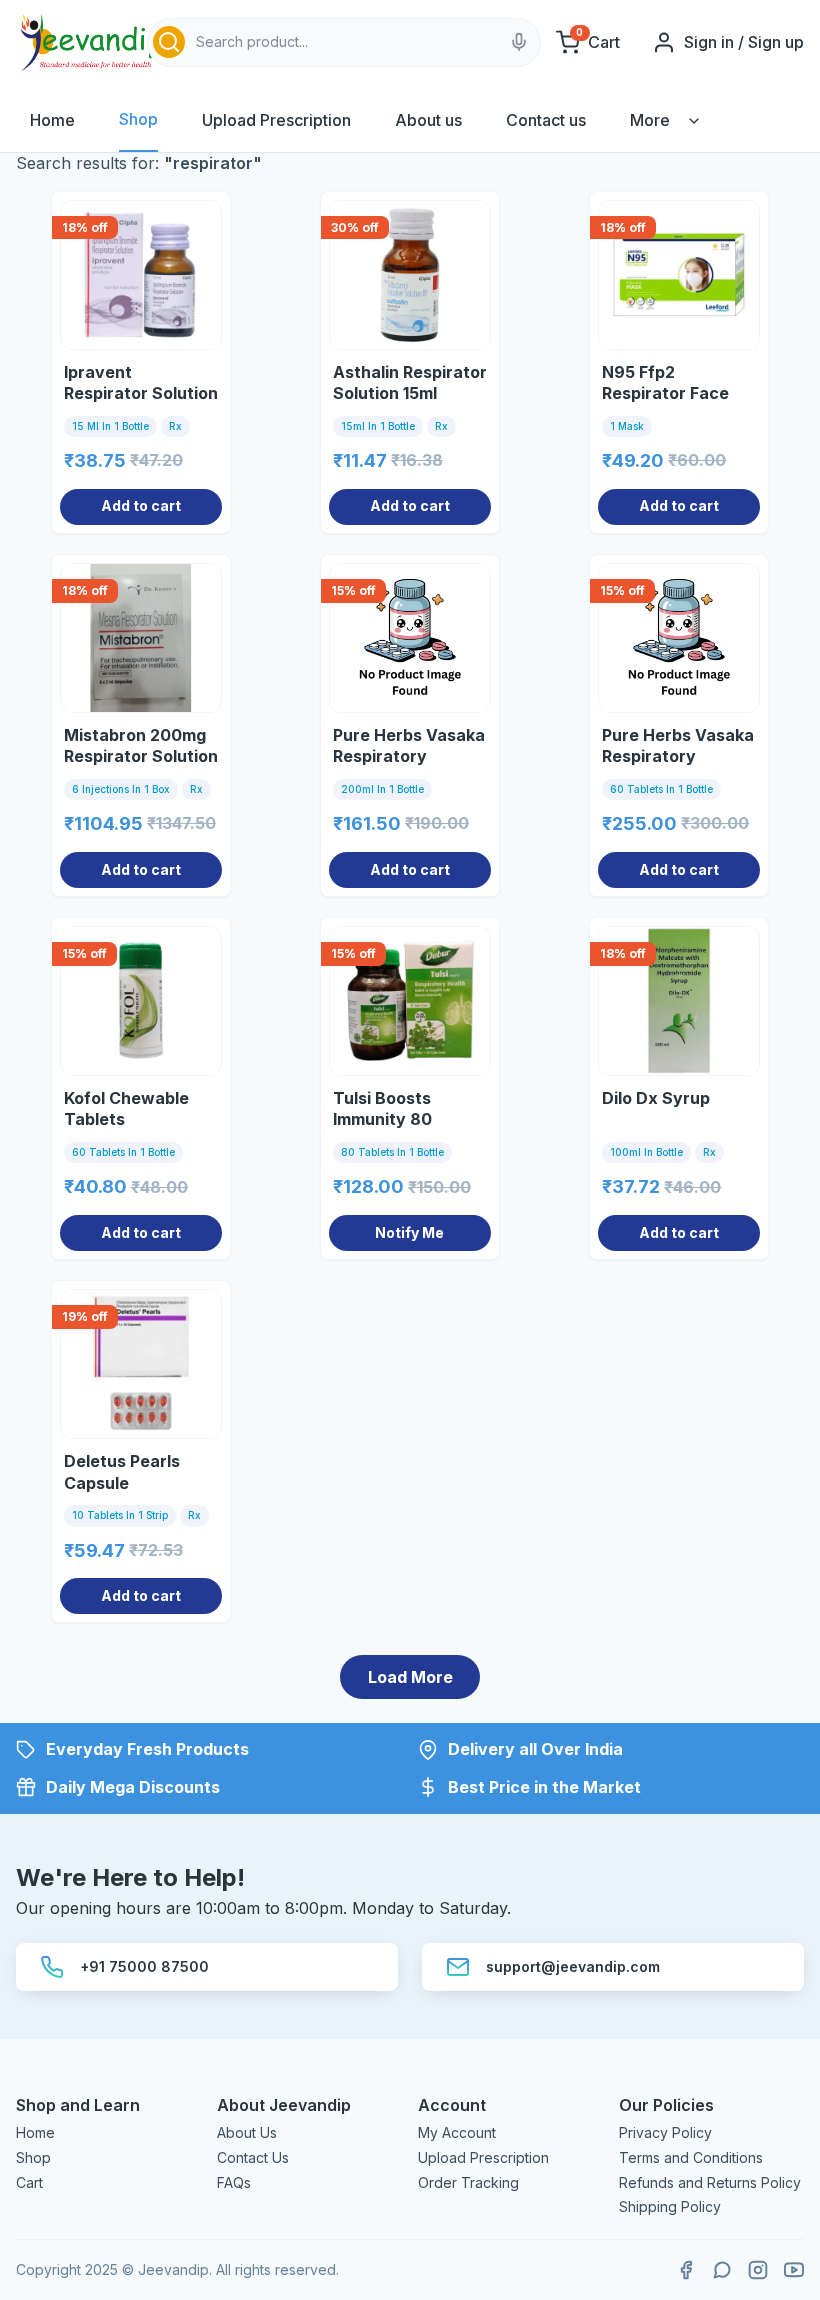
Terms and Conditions (691, 2157)
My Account (457, 2132)
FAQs (234, 2182)
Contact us (546, 120)
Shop (138, 119)
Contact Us (253, 2157)
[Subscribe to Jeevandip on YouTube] (794, 2270)
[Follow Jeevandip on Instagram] (758, 2270)
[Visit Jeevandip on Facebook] (686, 2270)
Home (52, 120)
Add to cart (141, 505)
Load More (410, 1677)
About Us (247, 2132)
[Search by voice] (519, 42)
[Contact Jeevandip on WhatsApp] (722, 2270)
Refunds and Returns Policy (710, 2182)
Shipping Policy (670, 2206)
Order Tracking (468, 2182)
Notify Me (409, 1232)
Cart (29, 2182)
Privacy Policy (665, 2132)
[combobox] (344, 42)
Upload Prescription (276, 120)
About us (428, 120)
